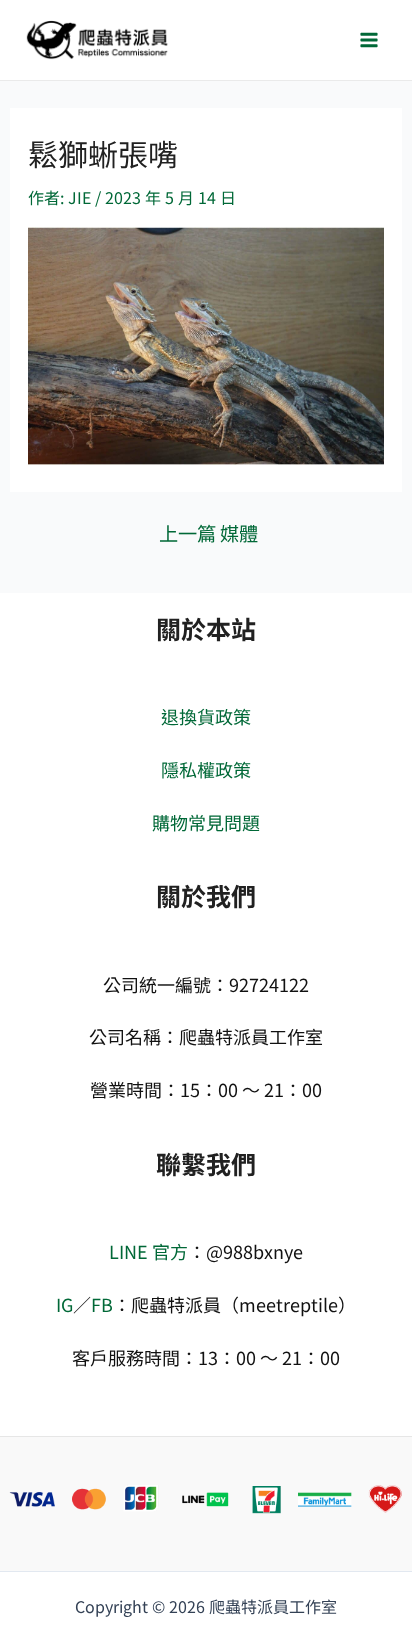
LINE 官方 (148, 1251)
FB (102, 1304)
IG (64, 1304)
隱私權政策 (206, 769)
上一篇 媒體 (208, 533)
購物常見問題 (206, 822)
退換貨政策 (206, 716)
